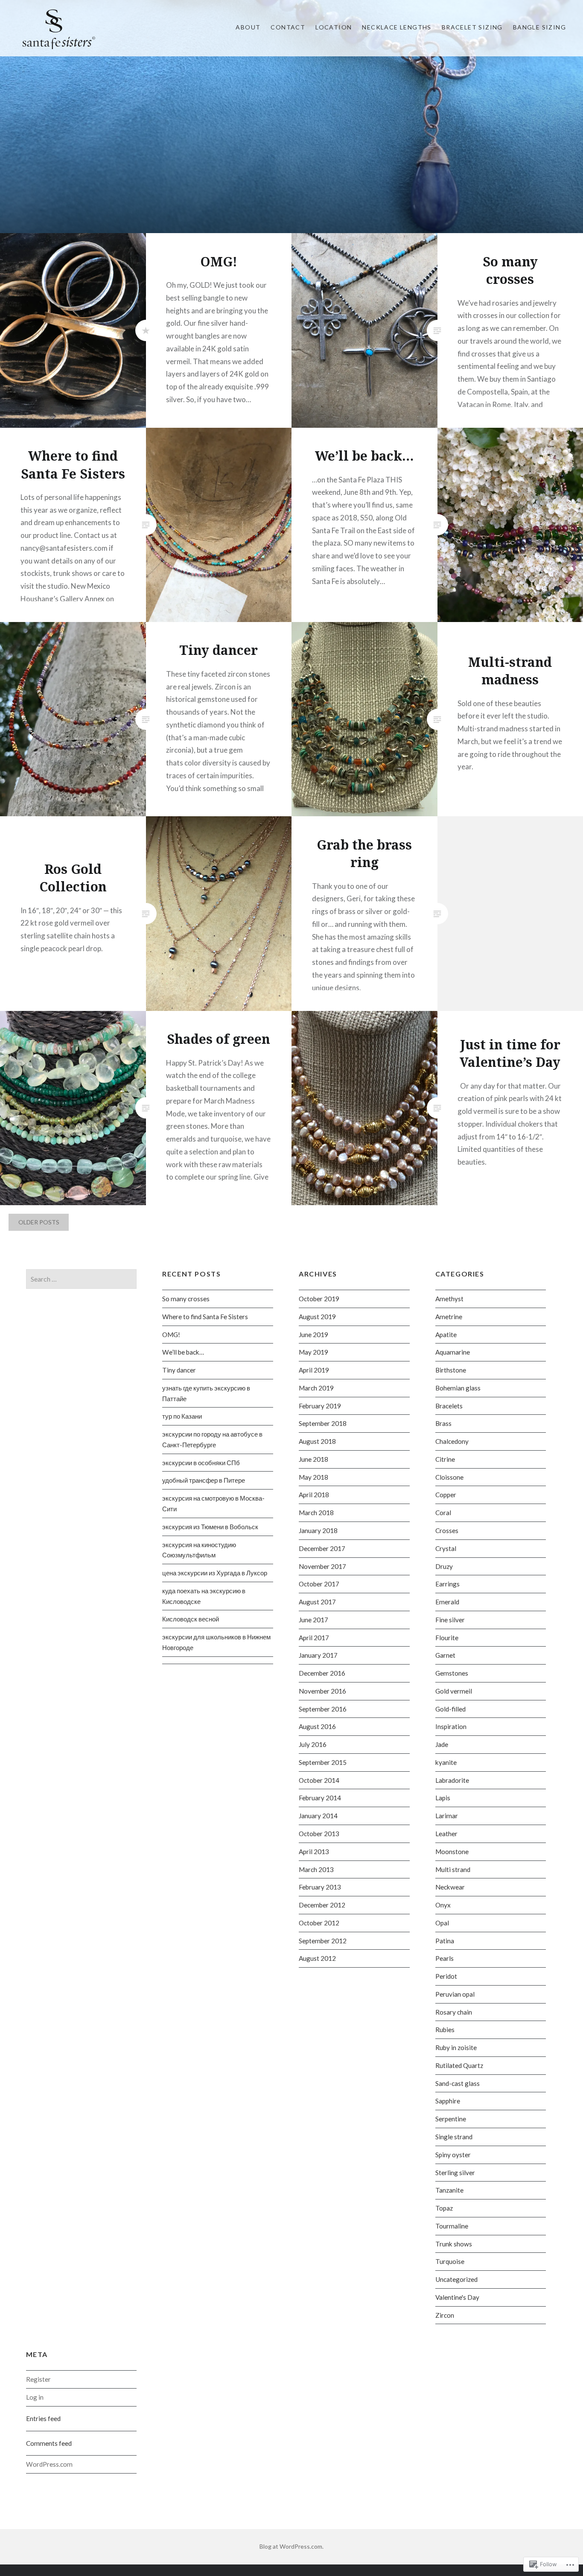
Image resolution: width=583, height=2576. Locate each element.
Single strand (454, 2137)
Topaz (444, 2208)
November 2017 (322, 1566)
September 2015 (323, 1762)
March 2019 (316, 1388)
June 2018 (313, 1459)
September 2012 (323, 1941)
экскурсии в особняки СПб (201, 1463)
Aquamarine (453, 1352)
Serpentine (451, 2119)
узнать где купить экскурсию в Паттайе (206, 1393)
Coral (443, 1513)
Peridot (446, 1976)
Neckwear (450, 1887)
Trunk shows (454, 2244)
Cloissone (449, 1477)
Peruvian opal (455, 1994)
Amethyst (449, 1299)
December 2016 (322, 1673)
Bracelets (449, 1406)
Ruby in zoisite (456, 2047)
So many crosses (186, 1299)
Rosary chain (454, 2012)
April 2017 (314, 1638)
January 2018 (318, 1530)
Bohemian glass (458, 1388)
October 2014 (319, 1780)
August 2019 (317, 1317)
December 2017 (322, 1548)
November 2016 (322, 1691)
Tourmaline (452, 2226)
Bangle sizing (539, 27)
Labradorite (452, 1780)
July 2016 (313, 1744)
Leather (446, 1834)
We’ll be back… (183, 1352)
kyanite (446, 1762)
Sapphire (448, 2101)
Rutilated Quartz (459, 2065)
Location (334, 27)
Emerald (447, 1602)
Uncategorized (456, 2279)
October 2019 (319, 1299)
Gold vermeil (454, 1691)
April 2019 (314, 1370)
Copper (446, 1495)
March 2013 (316, 1869)
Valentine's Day (457, 2297)
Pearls (445, 1958)
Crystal (446, 1548)
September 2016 (323, 1709)
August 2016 (317, 1726)
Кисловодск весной (191, 1619)
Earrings (447, 1584)
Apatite (446, 1335)
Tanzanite (449, 2190)
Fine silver (450, 1620)
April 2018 (314, 1495)
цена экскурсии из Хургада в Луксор (215, 1573)
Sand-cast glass (458, 2083)
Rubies (445, 2030)
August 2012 (317, 1958)
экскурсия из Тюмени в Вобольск (210, 1527)
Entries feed (43, 2418)
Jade (442, 1744)
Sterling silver (455, 2173)
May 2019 (313, 1352)
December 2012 (322, 1905)
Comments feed (49, 2443)
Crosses (447, 1530)
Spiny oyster (453, 2155)
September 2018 (323, 1423)
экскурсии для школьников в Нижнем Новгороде (216, 1642)
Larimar (447, 1816)
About (248, 27)
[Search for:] (82, 1279)
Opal (442, 1923)
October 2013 (319, 1834)
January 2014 (318, 1816)
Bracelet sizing (472, 27)
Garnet (445, 1655)
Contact (288, 27)
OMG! (171, 1335)
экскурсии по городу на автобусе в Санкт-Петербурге (212, 1439)
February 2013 (320, 1887)
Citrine (445, 1459)
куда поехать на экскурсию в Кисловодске (204, 1596)
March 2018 (316, 1513)
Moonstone (452, 1852)
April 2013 (314, 1852)
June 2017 (313, 1620)
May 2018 (313, 1477)
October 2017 (319, 1584)
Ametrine (449, 1317)
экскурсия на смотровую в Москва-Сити (213, 1503)
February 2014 (320, 1798)
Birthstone (451, 1370)
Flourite (447, 1638)
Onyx (443, 1905)
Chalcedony (452, 1441)
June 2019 (313, 1335)
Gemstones (452, 1673)
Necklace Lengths (396, 27)
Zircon (445, 2315)
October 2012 (319, 1923)
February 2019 (320, 1406)
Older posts (39, 1222)
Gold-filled (450, 1709)
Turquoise (450, 2261)
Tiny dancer (179, 1370)
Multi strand (453, 1869)
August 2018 (317, 1441)
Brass (443, 1423)
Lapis (443, 1798)
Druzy (444, 1566)
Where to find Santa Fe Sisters (205, 1317)
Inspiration (451, 1726)
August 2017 (317, 1602)
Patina (445, 1941)
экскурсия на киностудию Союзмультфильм (199, 1550)
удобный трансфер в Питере (204, 1480)
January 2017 (318, 1655)
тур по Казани (182, 1416)
